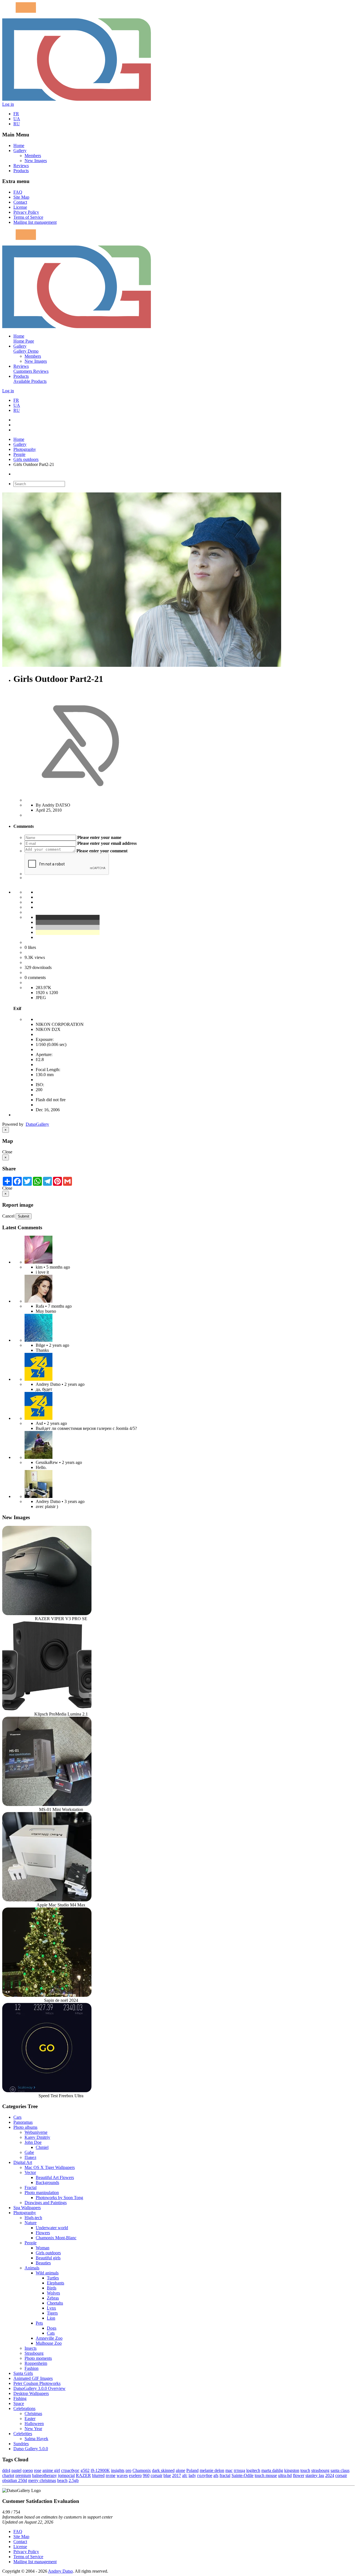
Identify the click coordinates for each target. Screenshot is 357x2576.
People (19, 454)
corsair (156, 2475)
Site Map (21, 197)
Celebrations (24, 2408)
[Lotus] (38, 1262)
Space (19, 2403)
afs (216, 2475)
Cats (51, 2333)
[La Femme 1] (38, 1457)
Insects (31, 2348)
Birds (52, 2288)
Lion (51, 2318)
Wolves (53, 2293)
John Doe (33, 2142)
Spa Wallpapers (27, 2208)
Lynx (51, 2308)
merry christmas (42, 2480)
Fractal (31, 2187)
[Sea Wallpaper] (38, 1340)
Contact (20, 202)
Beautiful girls (48, 2258)
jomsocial (66, 2475)
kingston (292, 2470)
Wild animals (47, 2273)
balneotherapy (44, 2475)
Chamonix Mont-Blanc (56, 2238)
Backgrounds (47, 2182)
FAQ (18, 192)
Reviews (21, 166)
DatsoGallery (37, 1124)
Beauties (43, 2263)
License (20, 207)
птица (239, 2470)
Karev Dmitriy (37, 2137)
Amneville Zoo (49, 2338)
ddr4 (6, 2470)
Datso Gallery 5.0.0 (31, 2449)
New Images (36, 161)
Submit (24, 1216)
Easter (30, 2419)
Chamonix (142, 2470)
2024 (330, 2475)
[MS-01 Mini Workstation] (47, 1804)
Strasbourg (34, 2353)
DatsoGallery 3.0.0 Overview (39, 2388)
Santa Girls (23, 2373)
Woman (43, 2248)
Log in (8, 104)
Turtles (53, 2278)
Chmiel (42, 2147)
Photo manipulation (42, 2193)
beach (62, 2480)
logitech (253, 2470)
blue (167, 2475)
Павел (30, 2157)
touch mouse (266, 2475)
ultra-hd (285, 2475)
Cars (17, 2117)
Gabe (29, 2152)
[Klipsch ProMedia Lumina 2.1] (47, 1709)
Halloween (34, 2424)
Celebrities (23, 2434)
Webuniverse (36, 2132)
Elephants (56, 2283)
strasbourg (320, 2470)
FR (16, 114)
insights (118, 2470)
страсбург (70, 2470)
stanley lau (315, 2475)
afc (185, 2475)
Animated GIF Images (33, 2378)
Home (19, 145)
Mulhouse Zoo (49, 2343)
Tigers (52, 2313)
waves (122, 2475)
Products (21, 171)
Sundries (21, 2444)
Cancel (8, 1216)
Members (33, 156)
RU (17, 124)
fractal (225, 2475)
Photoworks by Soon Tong (59, 2198)
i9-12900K (100, 2470)
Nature (31, 2223)
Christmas (33, 2413)
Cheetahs (55, 2303)
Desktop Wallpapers (31, 2393)
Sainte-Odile (243, 2475)
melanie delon (212, 2470)
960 (146, 2475)
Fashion (32, 2368)
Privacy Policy (26, 212)
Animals (32, 2268)
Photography (25, 449)
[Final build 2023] (38, 1496)
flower (299, 2475)
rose (38, 2470)
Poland (192, 2470)
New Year (33, 2429)
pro (128, 2470)
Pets (39, 2323)
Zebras (53, 2298)
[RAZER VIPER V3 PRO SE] (47, 1614)
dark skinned (163, 2470)
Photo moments (38, 2358)
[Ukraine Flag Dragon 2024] (38, 1379)
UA (17, 119)
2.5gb (74, 2480)
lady (192, 2475)
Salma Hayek (36, 2439)
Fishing (20, 2398)
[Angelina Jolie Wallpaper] (38, 1301)
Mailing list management (35, 222)
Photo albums (25, 2127)
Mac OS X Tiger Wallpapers (50, 2167)
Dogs (52, 2328)
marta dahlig (272, 2470)
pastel (16, 2470)
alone (180, 2470)
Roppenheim (36, 2363)
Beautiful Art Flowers (55, 2177)
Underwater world (52, 2228)
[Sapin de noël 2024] (47, 1995)
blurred (98, 2475)
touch (305, 2470)
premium (23, 2475)
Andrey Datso (60, 2571)
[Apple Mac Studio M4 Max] (47, 1900)
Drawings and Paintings (46, 2203)
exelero (135, 2475)
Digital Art (23, 2162)
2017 (177, 2475)
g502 (85, 2470)
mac (229, 2470)
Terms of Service (28, 217)
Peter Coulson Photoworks (37, 2383)
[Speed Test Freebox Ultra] (47, 2091)
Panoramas (23, 2122)
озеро (28, 2470)
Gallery (20, 151)
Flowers (43, 2233)
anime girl (51, 2470)
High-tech (33, 2218)
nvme (111, 2475)
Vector (30, 2172)
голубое (205, 2475)
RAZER (83, 2475)
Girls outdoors (26, 459)
